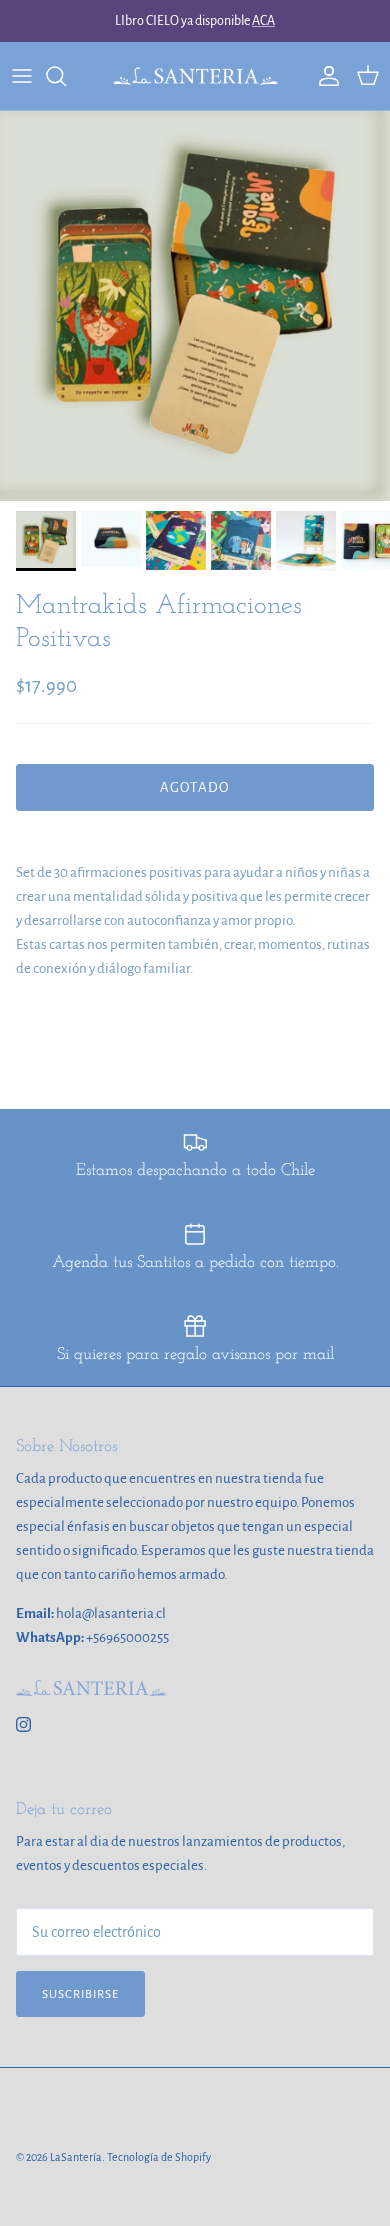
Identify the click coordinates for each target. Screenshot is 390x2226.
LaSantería (76, 2157)
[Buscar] (66, 76)
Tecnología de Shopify (159, 2157)
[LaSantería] (195, 76)
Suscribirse (80, 1994)
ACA (263, 21)
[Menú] (22, 76)
